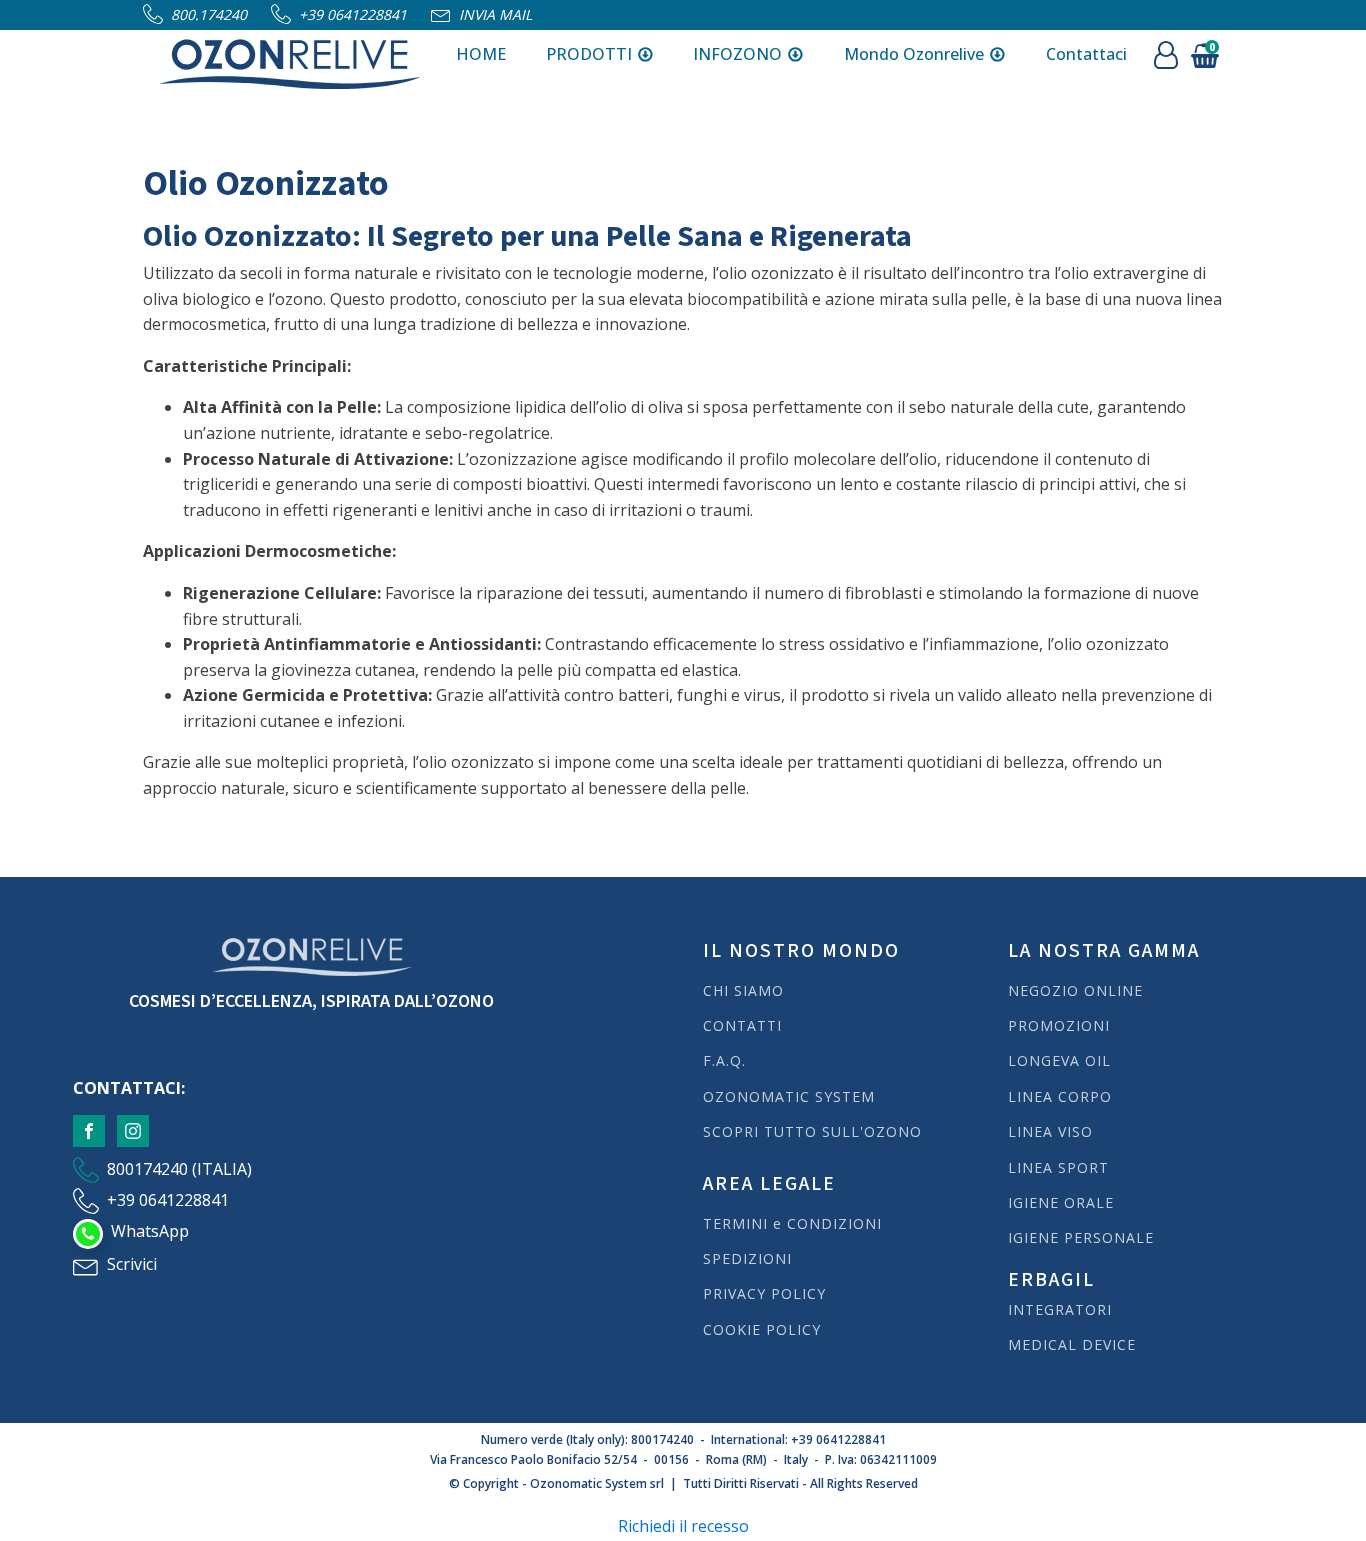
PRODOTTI (589, 54)
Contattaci (1086, 54)
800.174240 (209, 14)
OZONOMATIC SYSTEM (789, 1096)
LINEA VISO (1050, 1131)
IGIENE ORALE (1061, 1202)
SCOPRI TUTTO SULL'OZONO (812, 1131)
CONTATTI (742, 1025)
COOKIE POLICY (762, 1329)
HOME (481, 54)
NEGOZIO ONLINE (1075, 990)
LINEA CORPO (1060, 1096)
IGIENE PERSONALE (1081, 1237)
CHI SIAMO (743, 990)
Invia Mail (495, 14)
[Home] (289, 55)
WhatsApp (150, 1231)
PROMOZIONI (1059, 1025)
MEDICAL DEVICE (1072, 1344)
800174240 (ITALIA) (179, 1169)
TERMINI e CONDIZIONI (792, 1223)
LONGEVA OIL (1059, 1060)
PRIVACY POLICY (764, 1293)
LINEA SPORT (1058, 1167)
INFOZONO (737, 54)
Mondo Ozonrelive (914, 54)
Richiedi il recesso (683, 1526)
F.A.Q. (724, 1060)
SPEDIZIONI (750, 1258)
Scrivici (132, 1264)
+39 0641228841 (353, 14)
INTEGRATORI (1060, 1309)
